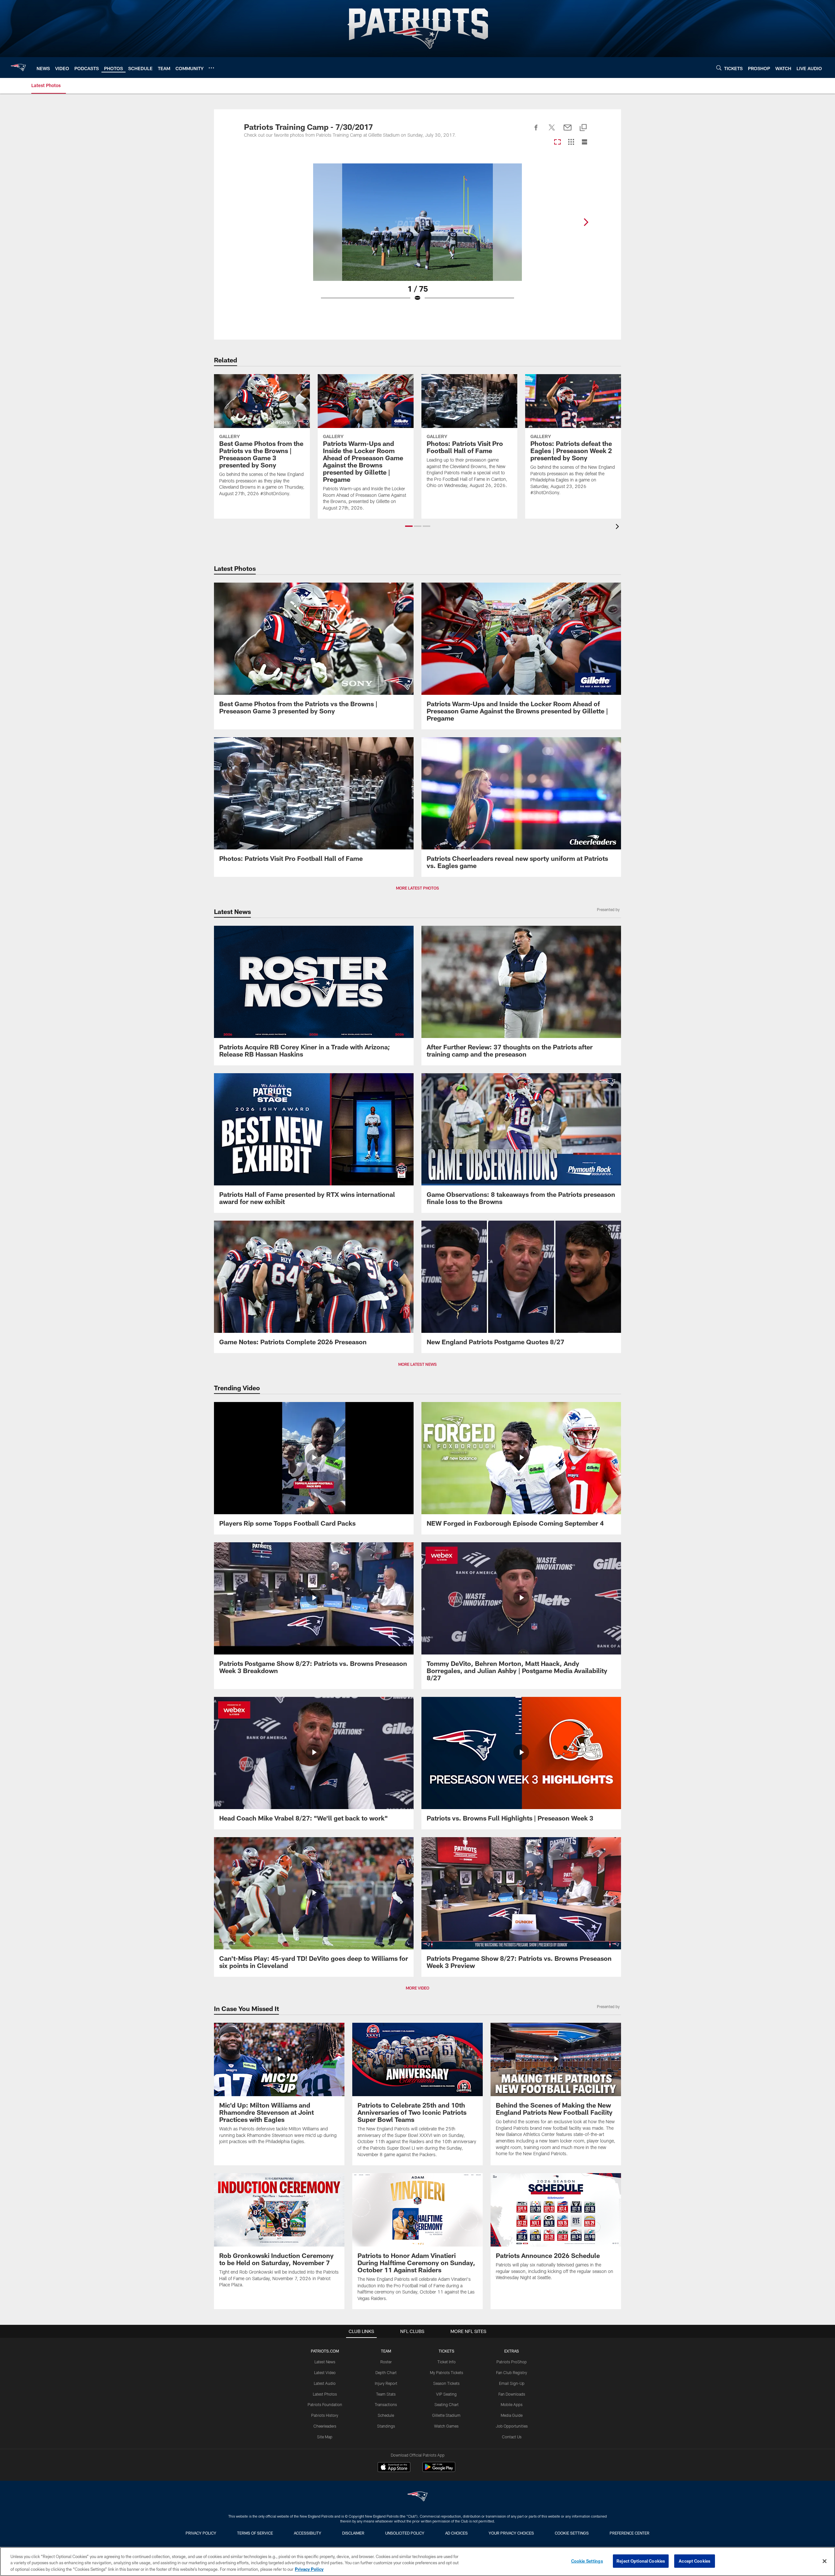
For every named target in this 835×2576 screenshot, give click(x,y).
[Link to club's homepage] (18, 68)
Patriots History (325, 2415)
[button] (409, 526)
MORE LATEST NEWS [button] (417, 1364)
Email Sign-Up (512, 2383)
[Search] (719, 68)
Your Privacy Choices (511, 2533)
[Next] (586, 222)
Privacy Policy (201, 2533)
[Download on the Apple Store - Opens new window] (394, 2468)
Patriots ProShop (512, 2362)
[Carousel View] (557, 142)
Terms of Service (255, 2533)
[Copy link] (583, 128)
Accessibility (308, 2533)
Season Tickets (446, 2383)
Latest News (325, 2362)
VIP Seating (446, 2394)
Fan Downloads (512, 2394)
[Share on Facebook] (536, 131)
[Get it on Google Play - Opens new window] (439, 2470)
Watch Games (446, 2426)
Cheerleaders (325, 2426)
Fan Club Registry (512, 2372)
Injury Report (386, 2383)
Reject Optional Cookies (641, 2561)
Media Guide (512, 2415)
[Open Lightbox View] (417, 236)
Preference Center (630, 2533)
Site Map (325, 2437)
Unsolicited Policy (405, 2533)
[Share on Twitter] (552, 131)
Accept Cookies (695, 2561)
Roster (386, 2362)
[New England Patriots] (417, 2497)
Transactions (386, 2404)
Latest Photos (325, 2394)
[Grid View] (571, 142)
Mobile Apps (512, 2404)
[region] (417, 2561)
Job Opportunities (512, 2426)
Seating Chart (447, 2404)
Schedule (386, 2415)
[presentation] (618, 527)
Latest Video (325, 2372)
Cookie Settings (572, 2533)
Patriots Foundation (325, 2404)
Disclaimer (353, 2533)
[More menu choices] (211, 68)
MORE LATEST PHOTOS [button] (417, 888)
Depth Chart (386, 2372)
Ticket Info (447, 2362)
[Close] (825, 2561)
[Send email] (568, 131)
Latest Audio (325, 2383)
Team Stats (386, 2394)
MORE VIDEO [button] (417, 1988)
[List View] (584, 142)
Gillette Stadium (446, 2415)
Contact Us (512, 2437)
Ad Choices (456, 2533)
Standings (386, 2426)
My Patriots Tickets (447, 2372)
